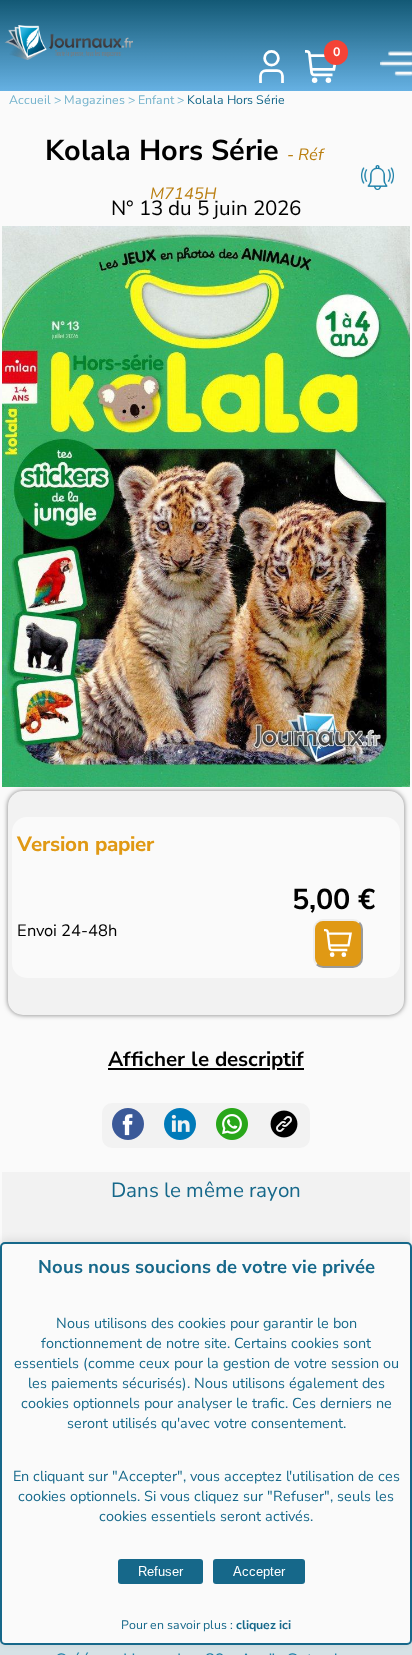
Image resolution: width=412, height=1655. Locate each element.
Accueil (30, 100)
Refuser (160, 1571)
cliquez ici (263, 1625)
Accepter (259, 1571)
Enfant (156, 100)
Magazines (94, 100)
